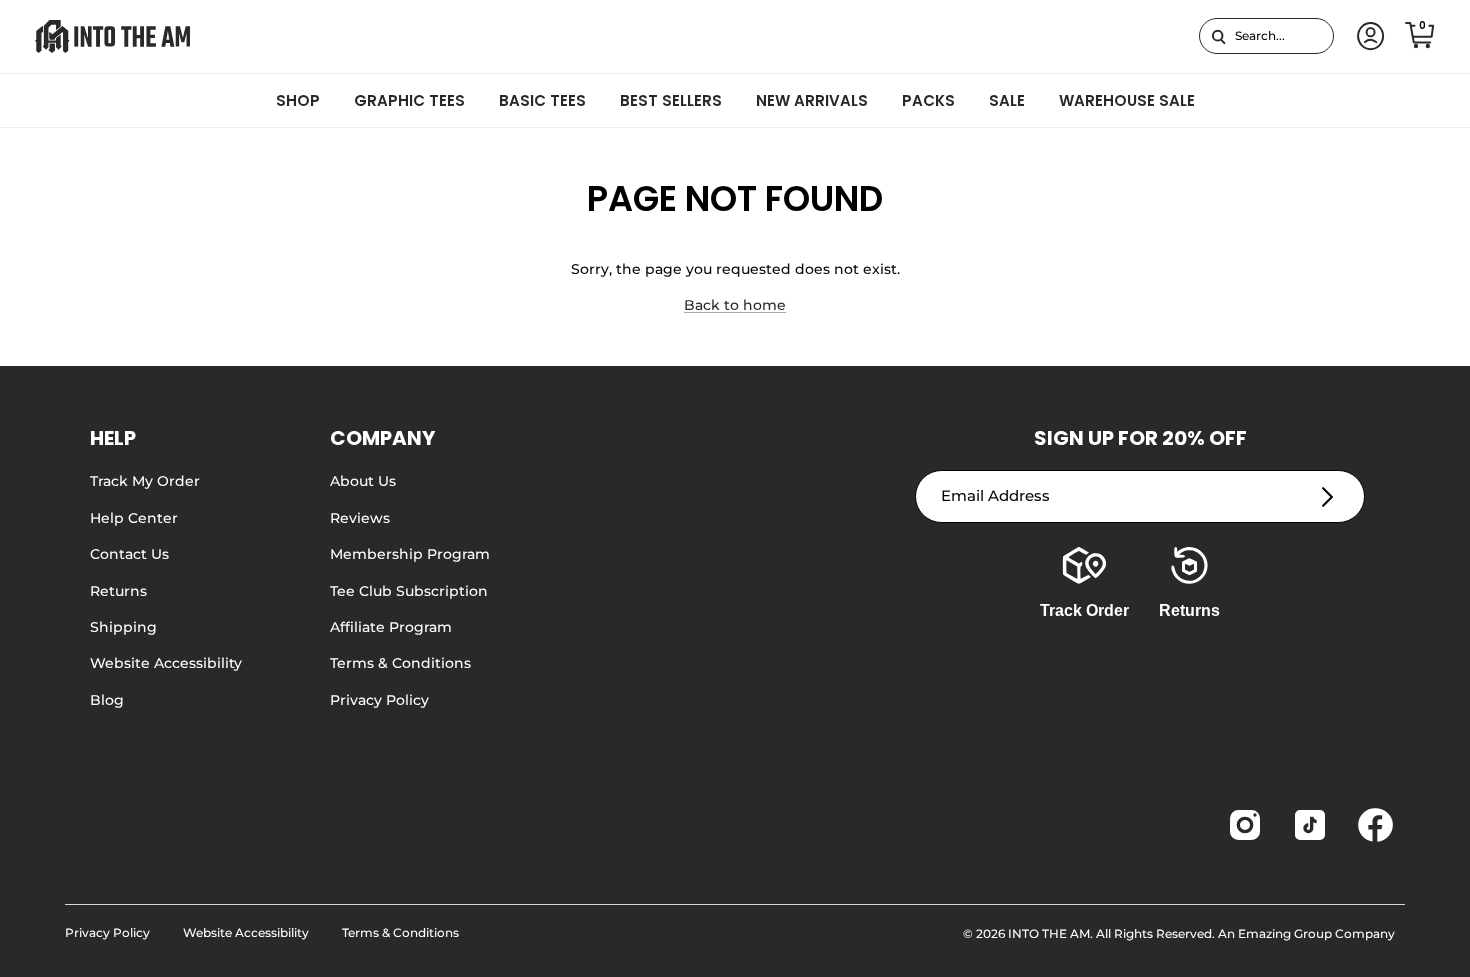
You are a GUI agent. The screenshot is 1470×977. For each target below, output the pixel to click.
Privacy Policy (379, 700)
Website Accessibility (166, 663)
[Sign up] (1327, 496)
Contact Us (129, 554)
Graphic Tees (409, 100)
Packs (928, 100)
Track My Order (145, 481)
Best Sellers (671, 100)
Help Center (134, 518)
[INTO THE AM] (112, 36)
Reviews (360, 518)
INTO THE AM (1049, 933)
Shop (298, 100)
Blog (107, 700)
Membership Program (410, 554)
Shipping (123, 627)
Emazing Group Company (1316, 933)
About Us (363, 481)
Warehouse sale (1127, 100)
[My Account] (1367, 36)
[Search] (1218, 36)
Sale (1007, 100)
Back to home (735, 305)
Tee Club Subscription (409, 591)
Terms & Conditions (400, 663)
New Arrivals (812, 100)
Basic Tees (542, 100)
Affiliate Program (391, 627)
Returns (118, 591)
